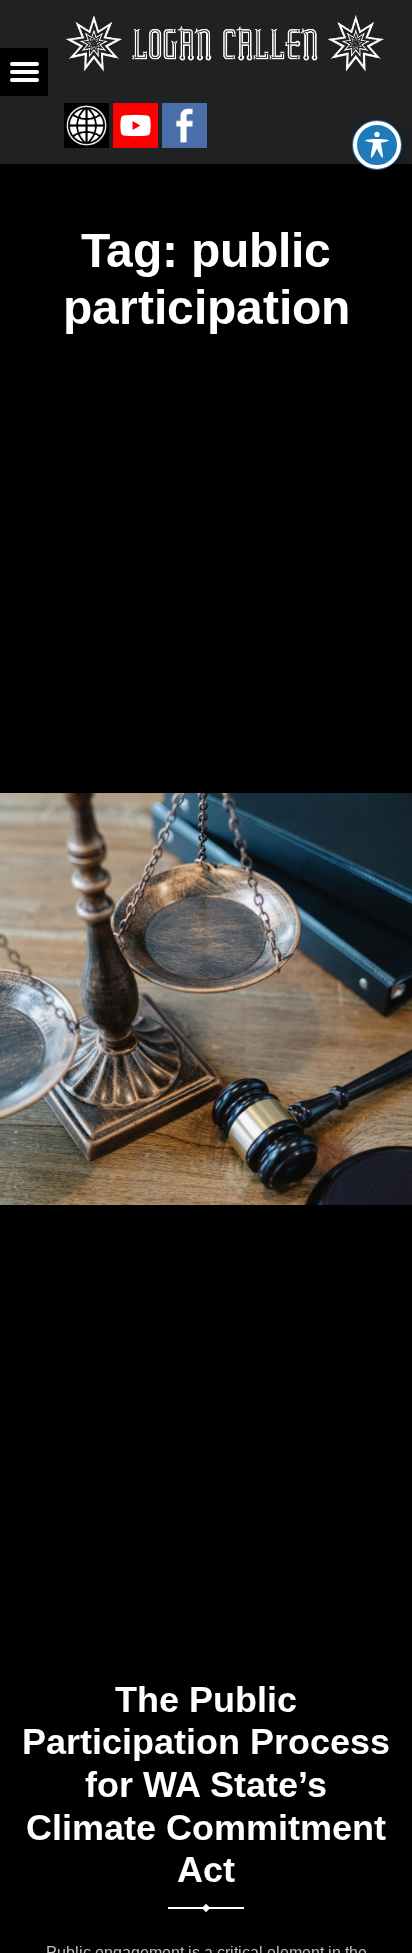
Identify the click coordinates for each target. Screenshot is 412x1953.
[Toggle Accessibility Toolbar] (377, 145)
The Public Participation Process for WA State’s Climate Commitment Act (206, 1785)
